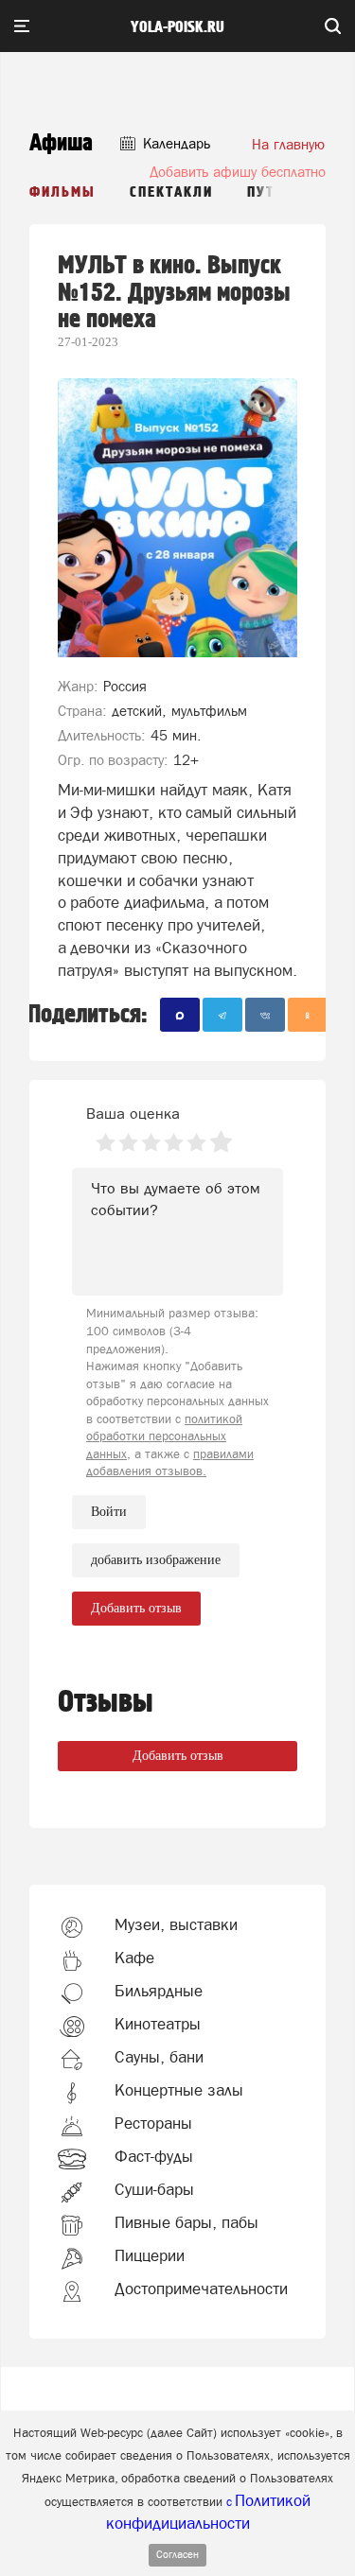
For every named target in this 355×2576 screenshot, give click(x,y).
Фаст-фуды (154, 2156)
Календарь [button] (175, 143)
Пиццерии (150, 2255)
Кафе (134, 1958)
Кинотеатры (158, 2024)
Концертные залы (179, 2090)
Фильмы (62, 192)
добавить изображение (156, 1560)
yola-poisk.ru (177, 27)
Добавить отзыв (178, 1756)
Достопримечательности (201, 2289)
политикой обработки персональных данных (164, 1436)
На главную (288, 144)
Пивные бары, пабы (186, 2222)
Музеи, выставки (176, 1924)
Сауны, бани (159, 2057)
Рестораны (153, 2123)
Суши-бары (154, 2189)
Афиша (61, 143)
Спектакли (171, 192)
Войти (109, 1512)
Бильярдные (159, 1991)
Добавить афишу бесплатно (238, 172)
